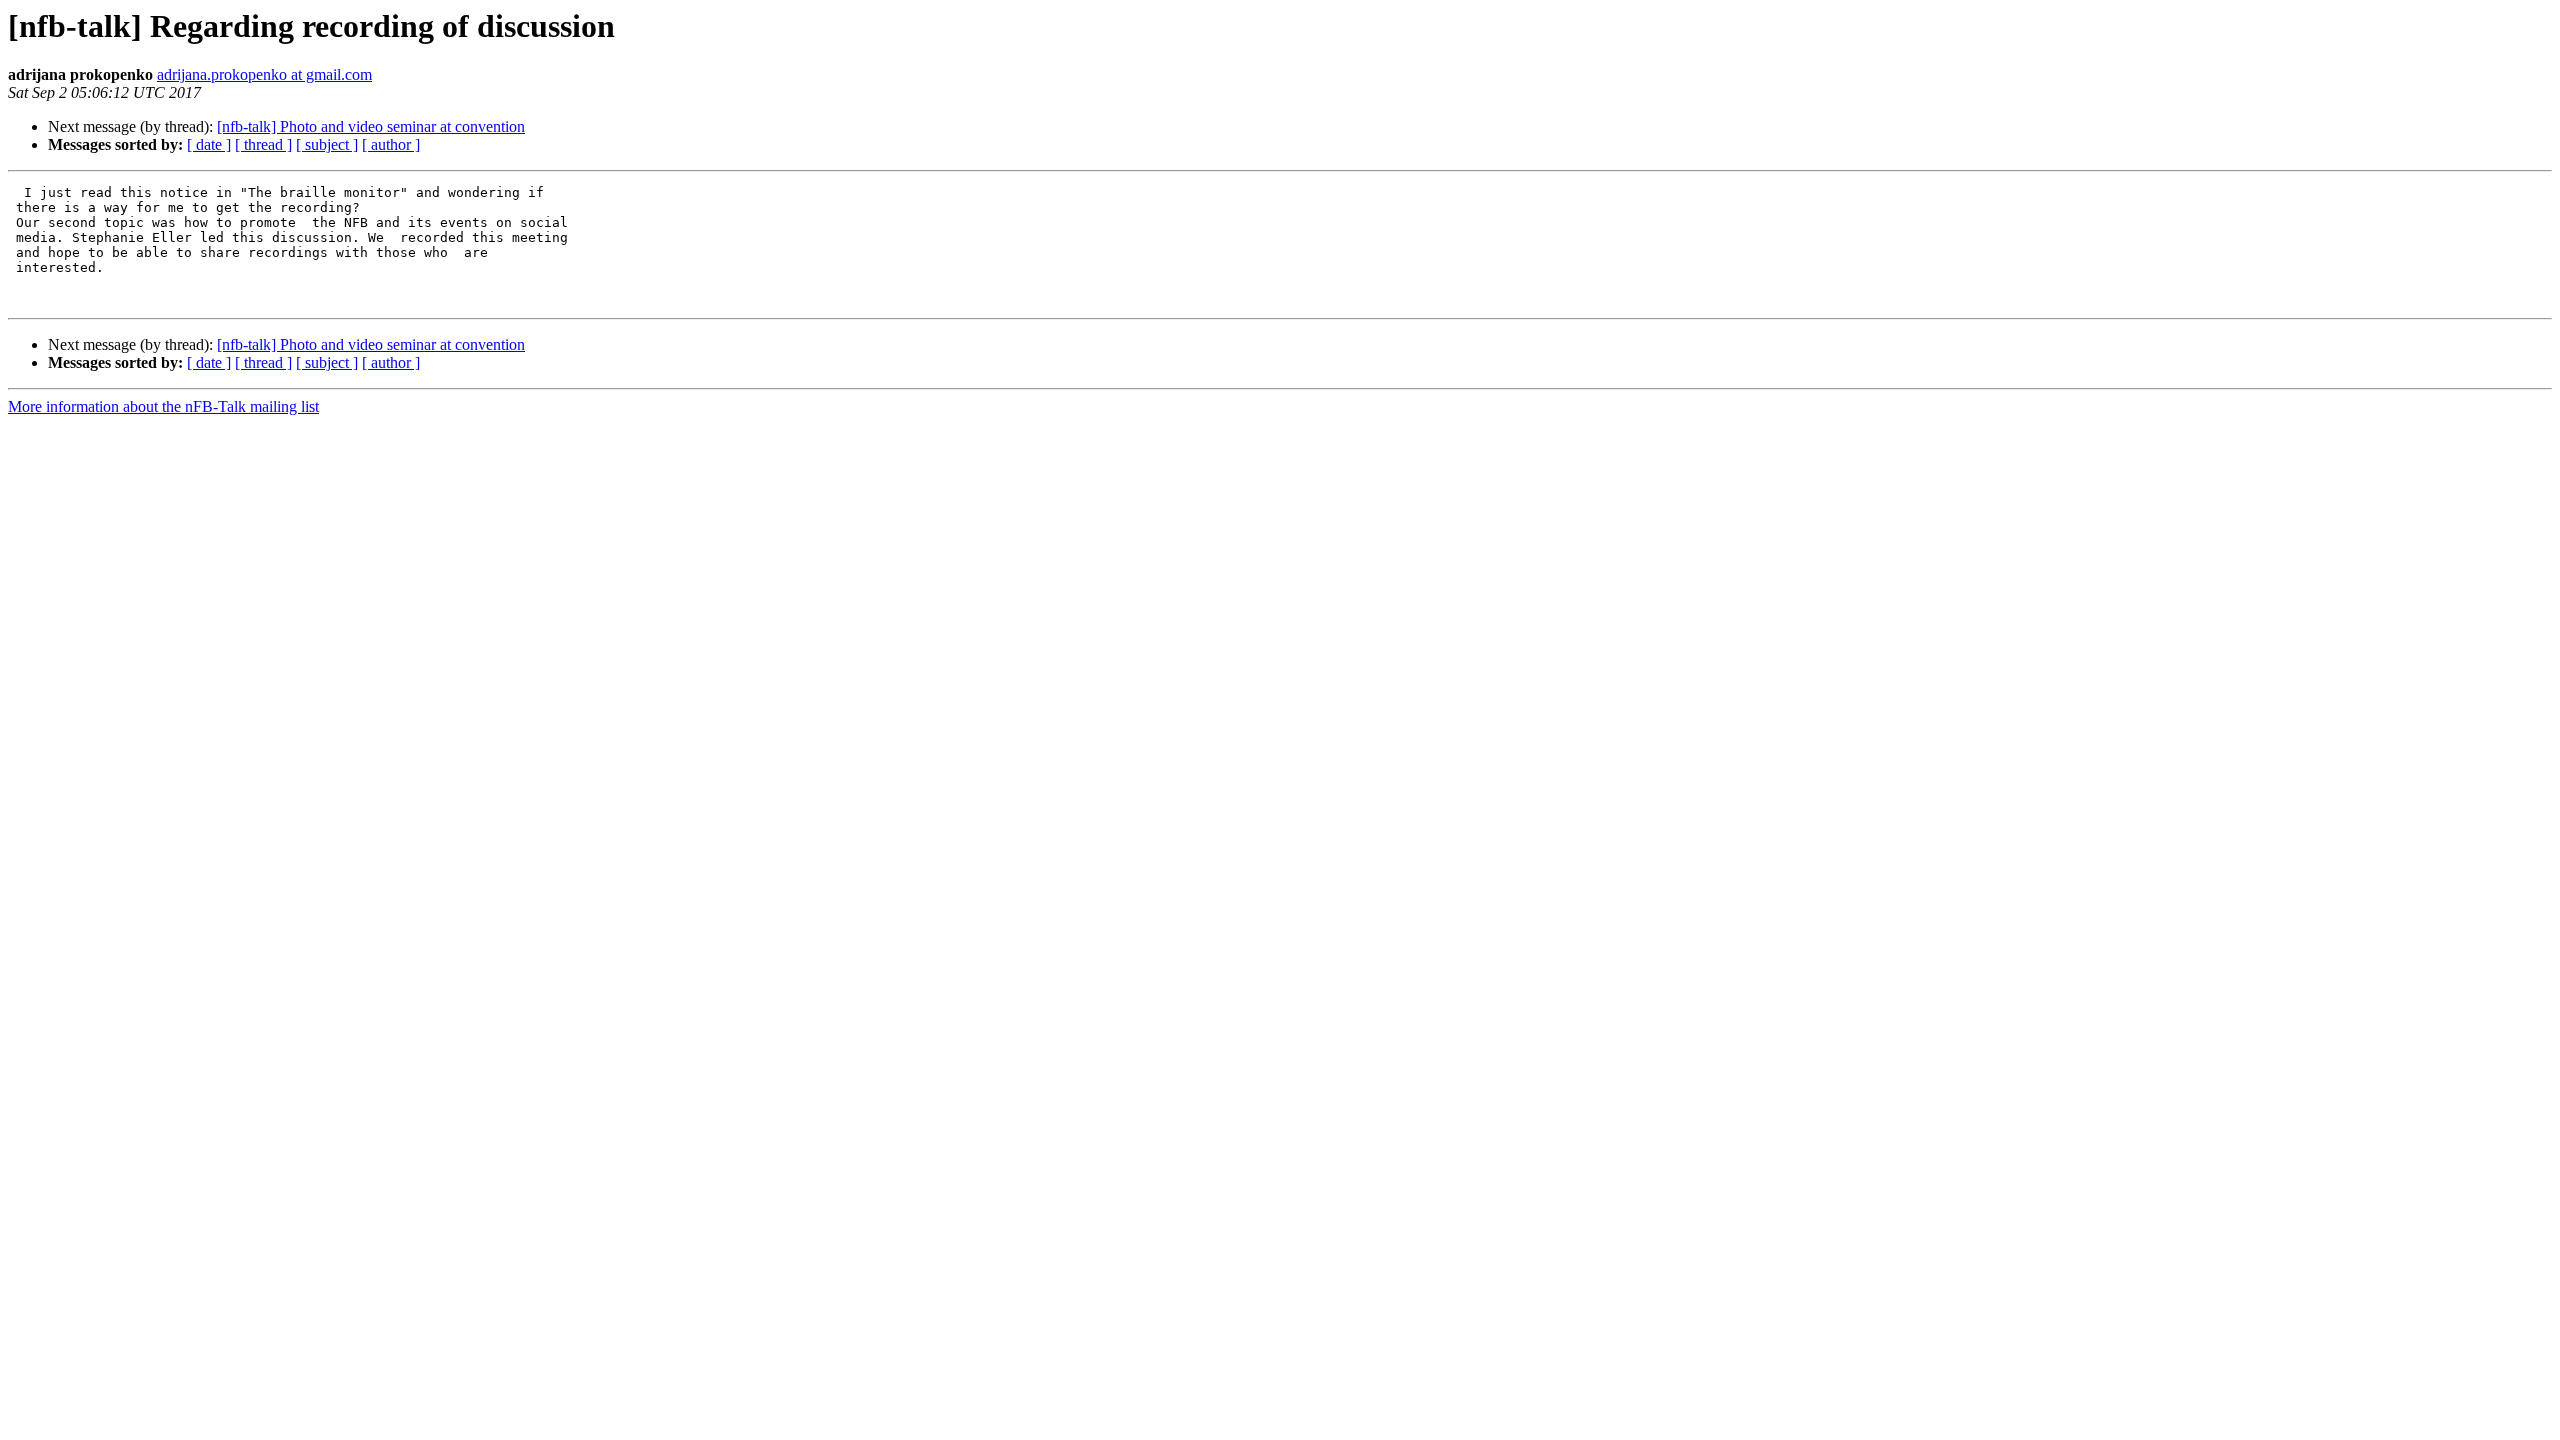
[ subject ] (327, 144)
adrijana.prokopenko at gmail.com (264, 74)
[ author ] (391, 144)
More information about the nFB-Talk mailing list (163, 406)
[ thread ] (263, 144)
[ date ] (209, 144)
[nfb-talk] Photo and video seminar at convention (371, 126)
